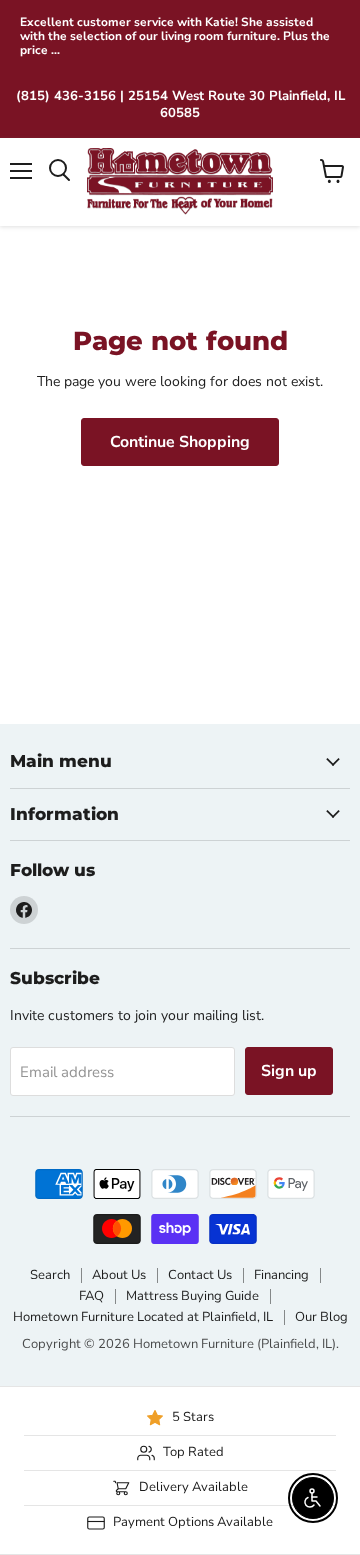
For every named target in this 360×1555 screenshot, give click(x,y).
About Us (119, 1275)
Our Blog (321, 1317)
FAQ (91, 1296)
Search (50, 1275)
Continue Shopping (180, 442)
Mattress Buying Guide (192, 1296)
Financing (281, 1275)
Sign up (289, 1071)
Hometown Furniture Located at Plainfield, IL (143, 1317)
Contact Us (200, 1275)
